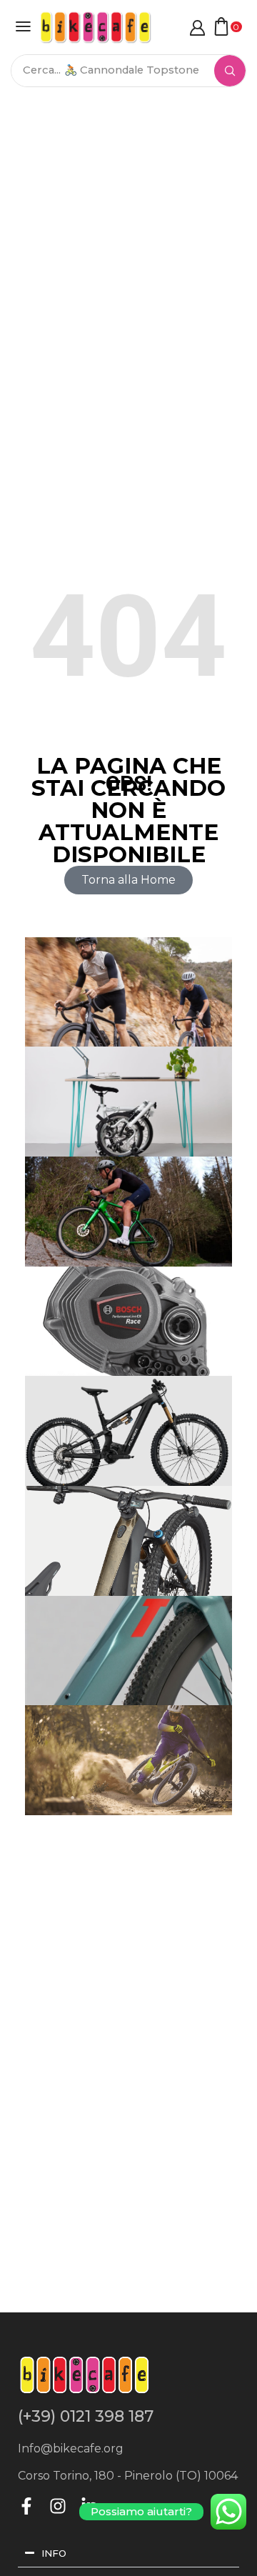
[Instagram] (58, 2506)
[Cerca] (230, 71)
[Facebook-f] (26, 2506)
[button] (23, 26)
